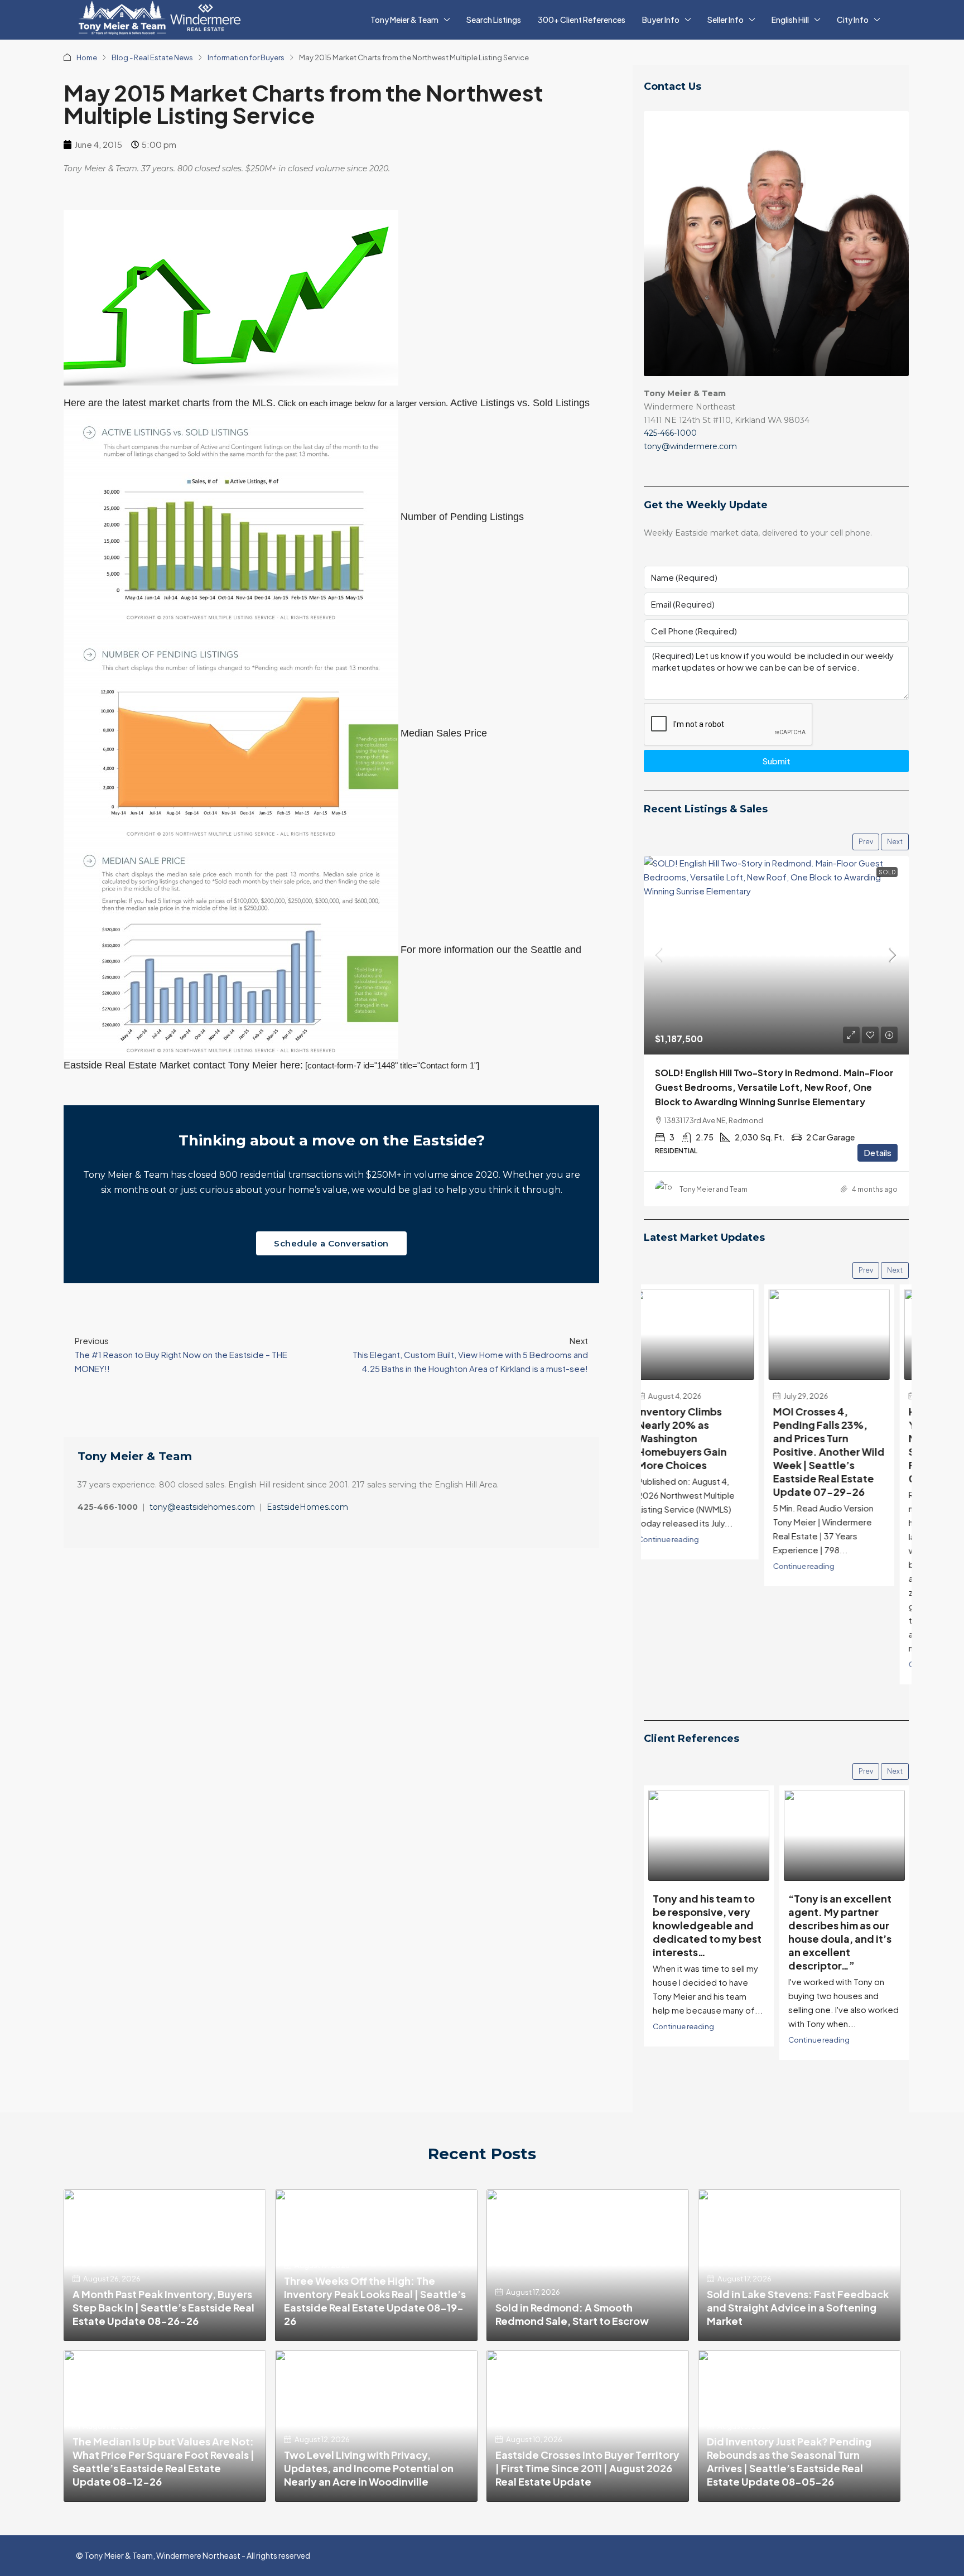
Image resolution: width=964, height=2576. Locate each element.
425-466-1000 (670, 433)
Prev (866, 842)
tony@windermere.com (690, 446)
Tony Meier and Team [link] (714, 1189)
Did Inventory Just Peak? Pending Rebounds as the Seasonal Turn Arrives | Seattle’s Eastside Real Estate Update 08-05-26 (789, 2461)
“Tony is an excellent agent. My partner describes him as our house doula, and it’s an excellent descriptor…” (704, 1932)
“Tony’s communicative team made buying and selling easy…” (841, 1918)
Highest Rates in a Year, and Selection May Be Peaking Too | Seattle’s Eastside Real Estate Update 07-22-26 (840, 1445)
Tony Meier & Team (404, 20)
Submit (776, 761)
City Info (853, 20)
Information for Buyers (246, 57)
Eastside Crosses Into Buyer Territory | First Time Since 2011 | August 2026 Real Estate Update (587, 2468)
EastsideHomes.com (307, 1507)
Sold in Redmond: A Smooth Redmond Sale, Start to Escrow (572, 2314)
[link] (776, 955)
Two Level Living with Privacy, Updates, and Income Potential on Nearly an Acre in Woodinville (369, 2468)
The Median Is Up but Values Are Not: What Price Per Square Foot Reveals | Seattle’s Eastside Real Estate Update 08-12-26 (163, 2461)
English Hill (790, 20)
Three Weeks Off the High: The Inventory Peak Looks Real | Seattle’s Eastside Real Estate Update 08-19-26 (375, 2301)
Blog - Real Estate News (152, 57)
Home (87, 57)
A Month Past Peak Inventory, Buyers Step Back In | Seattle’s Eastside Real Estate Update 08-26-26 (163, 2307)
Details (878, 1152)
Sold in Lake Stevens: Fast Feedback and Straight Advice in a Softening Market (798, 2307)
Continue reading (683, 1566)
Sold (887, 872)
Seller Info (726, 20)
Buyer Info (661, 20)
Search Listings (494, 20)
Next (895, 842)
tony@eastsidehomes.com (202, 1507)
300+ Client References (582, 20)
